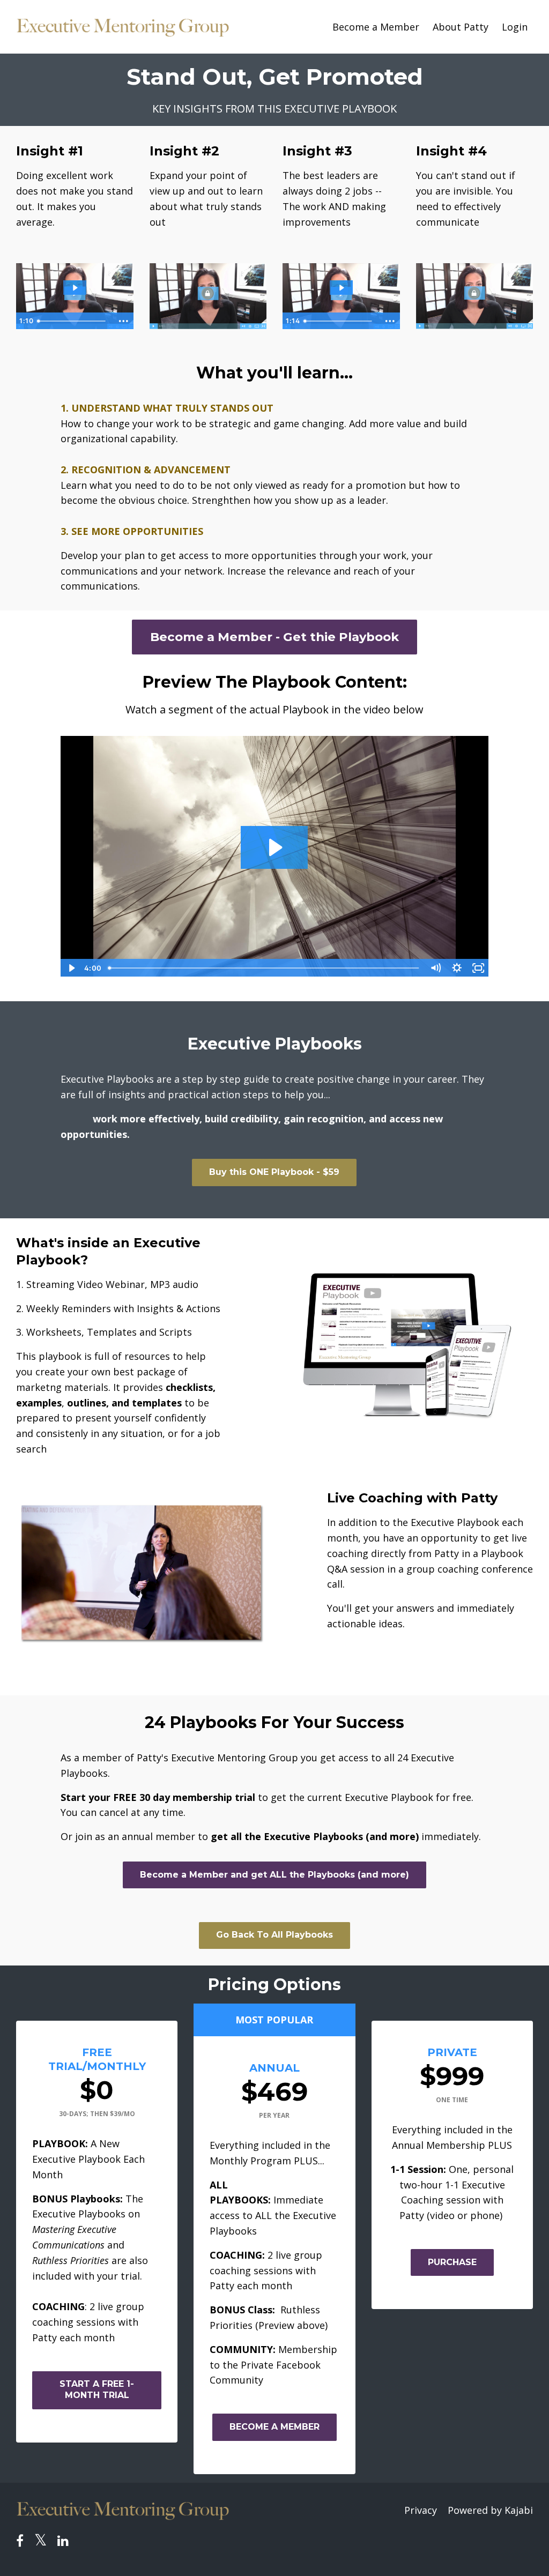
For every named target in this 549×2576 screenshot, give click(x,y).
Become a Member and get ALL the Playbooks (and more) (274, 1875)
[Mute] (435, 968)
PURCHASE (452, 2262)
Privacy (421, 2510)
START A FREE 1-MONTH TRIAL (97, 2389)
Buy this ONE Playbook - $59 (274, 1172)
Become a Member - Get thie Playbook (274, 637)
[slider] (73, 321)
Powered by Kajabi (490, 2510)
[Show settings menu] (457, 968)
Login (515, 27)
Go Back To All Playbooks (274, 1935)
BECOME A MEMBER (274, 2427)
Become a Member (376, 27)
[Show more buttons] (124, 321)
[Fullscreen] (478, 968)
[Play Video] (71, 968)
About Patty (461, 27)
